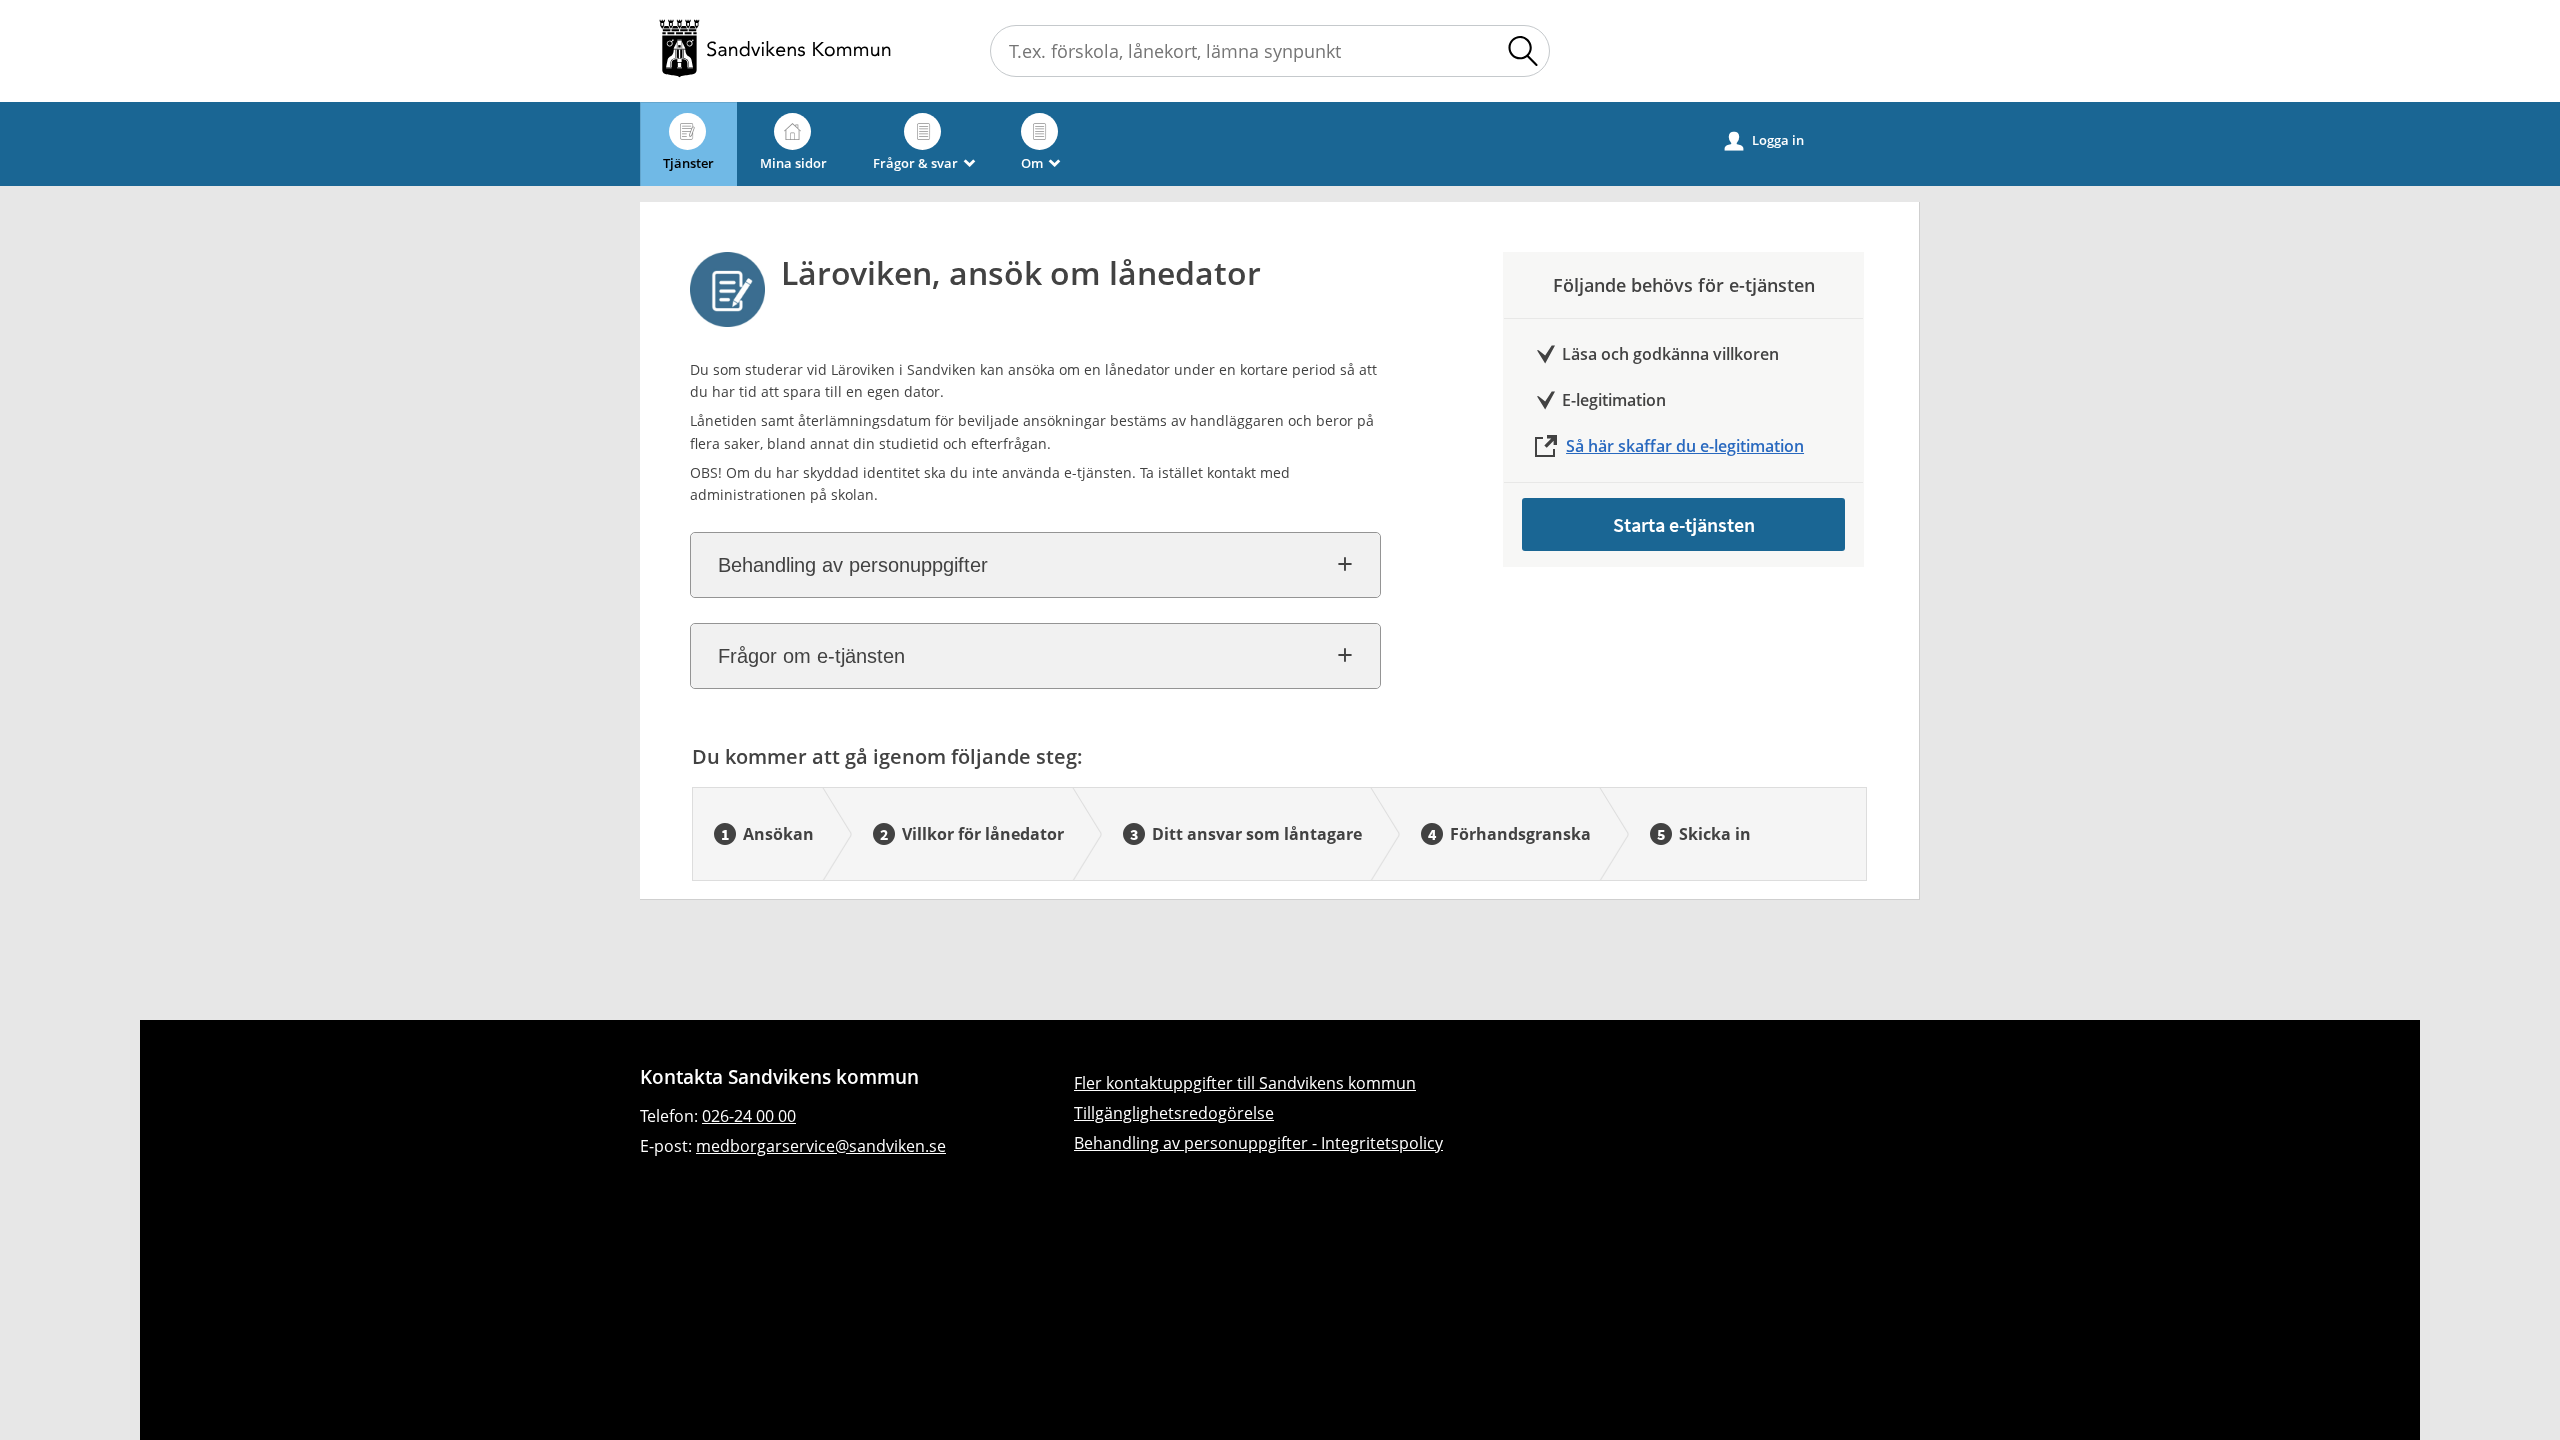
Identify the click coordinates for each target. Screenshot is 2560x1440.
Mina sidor (793, 163)
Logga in (1764, 140)
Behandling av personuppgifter (853, 565)
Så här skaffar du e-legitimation (1685, 446)
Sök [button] (1523, 51)
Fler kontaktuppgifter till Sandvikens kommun (1245, 1083)
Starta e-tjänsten (1684, 524)
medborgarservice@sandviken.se (821, 1146)
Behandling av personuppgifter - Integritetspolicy (1258, 1143)
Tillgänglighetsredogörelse (1174, 1113)
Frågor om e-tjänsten (811, 656)
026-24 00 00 (749, 1116)
